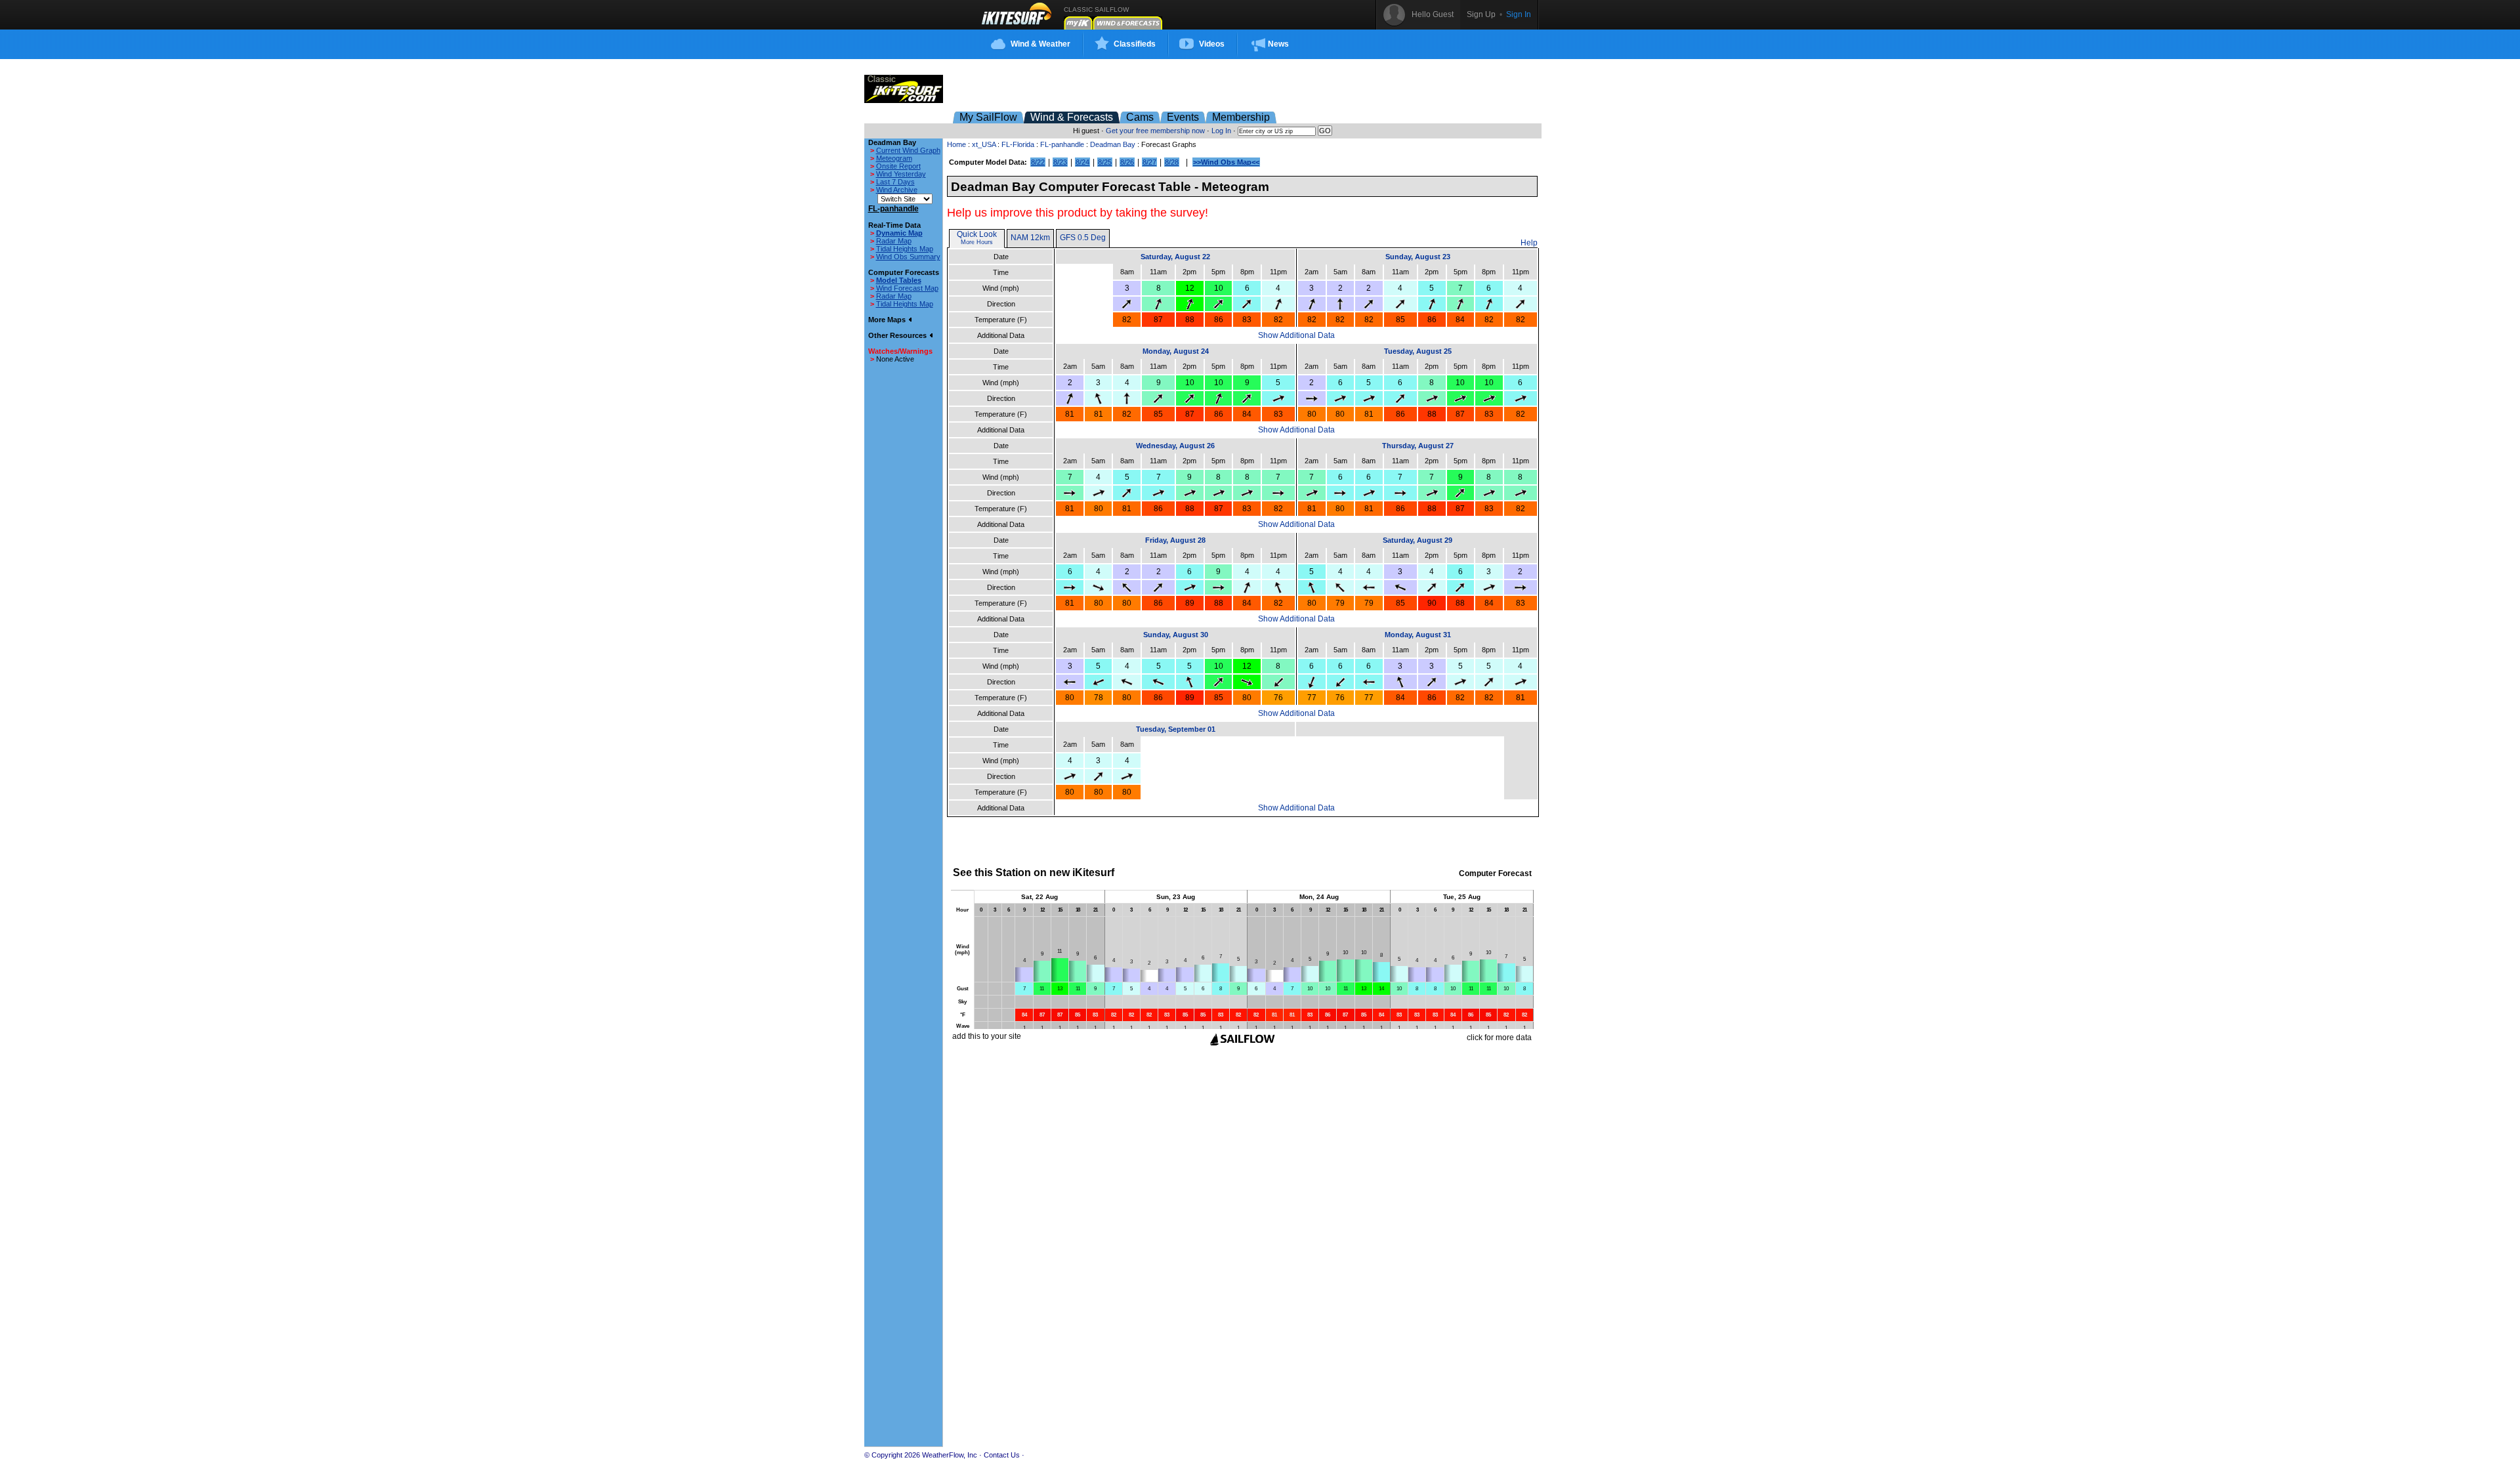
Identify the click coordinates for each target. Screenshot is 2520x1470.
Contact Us (1002, 1455)
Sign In (1519, 14)
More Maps (888, 320)
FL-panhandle (1062, 144)
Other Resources (898, 335)
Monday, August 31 (1418, 635)
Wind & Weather (1040, 44)
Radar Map (894, 241)
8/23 (1060, 162)
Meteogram (894, 158)
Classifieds (1135, 44)
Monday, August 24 (1176, 351)
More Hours (977, 242)
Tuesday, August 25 (1418, 351)
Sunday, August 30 (1176, 635)
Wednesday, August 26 (1175, 446)
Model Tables (899, 280)
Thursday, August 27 (1418, 446)
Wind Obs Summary (908, 257)
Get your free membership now (1155, 131)
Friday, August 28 (1175, 540)
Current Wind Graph (908, 150)
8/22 (1038, 162)
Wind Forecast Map (907, 288)
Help (1529, 243)
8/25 (1105, 162)
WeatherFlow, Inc (950, 1455)
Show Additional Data (1296, 335)
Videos (1212, 44)
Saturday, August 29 (1417, 540)
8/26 (1127, 162)
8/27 (1149, 162)
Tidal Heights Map (905, 249)
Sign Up (1481, 14)
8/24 (1082, 162)
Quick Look (977, 234)
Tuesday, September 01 (1176, 729)
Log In (1221, 131)
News (1278, 44)
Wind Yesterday (901, 174)
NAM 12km (1030, 238)
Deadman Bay (1113, 144)
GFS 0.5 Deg (1083, 238)
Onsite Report (898, 166)
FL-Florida (1018, 144)
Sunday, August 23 (1418, 257)
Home (956, 144)
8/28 (1172, 162)
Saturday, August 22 (1175, 257)
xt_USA (984, 144)
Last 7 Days (895, 182)
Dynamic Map (899, 233)
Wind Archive (897, 190)
